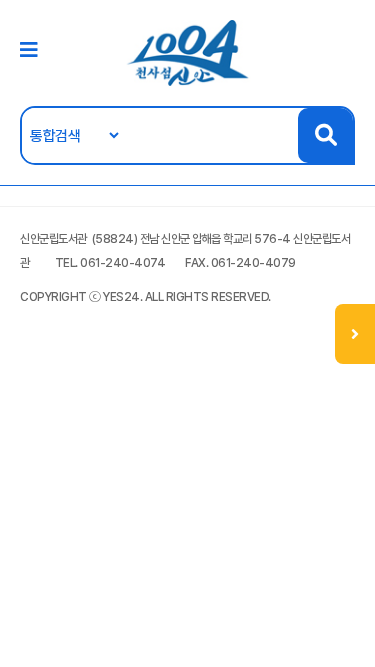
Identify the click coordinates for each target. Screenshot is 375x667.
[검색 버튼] (325, 135)
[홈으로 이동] (188, 52)
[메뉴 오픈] (355, 334)
